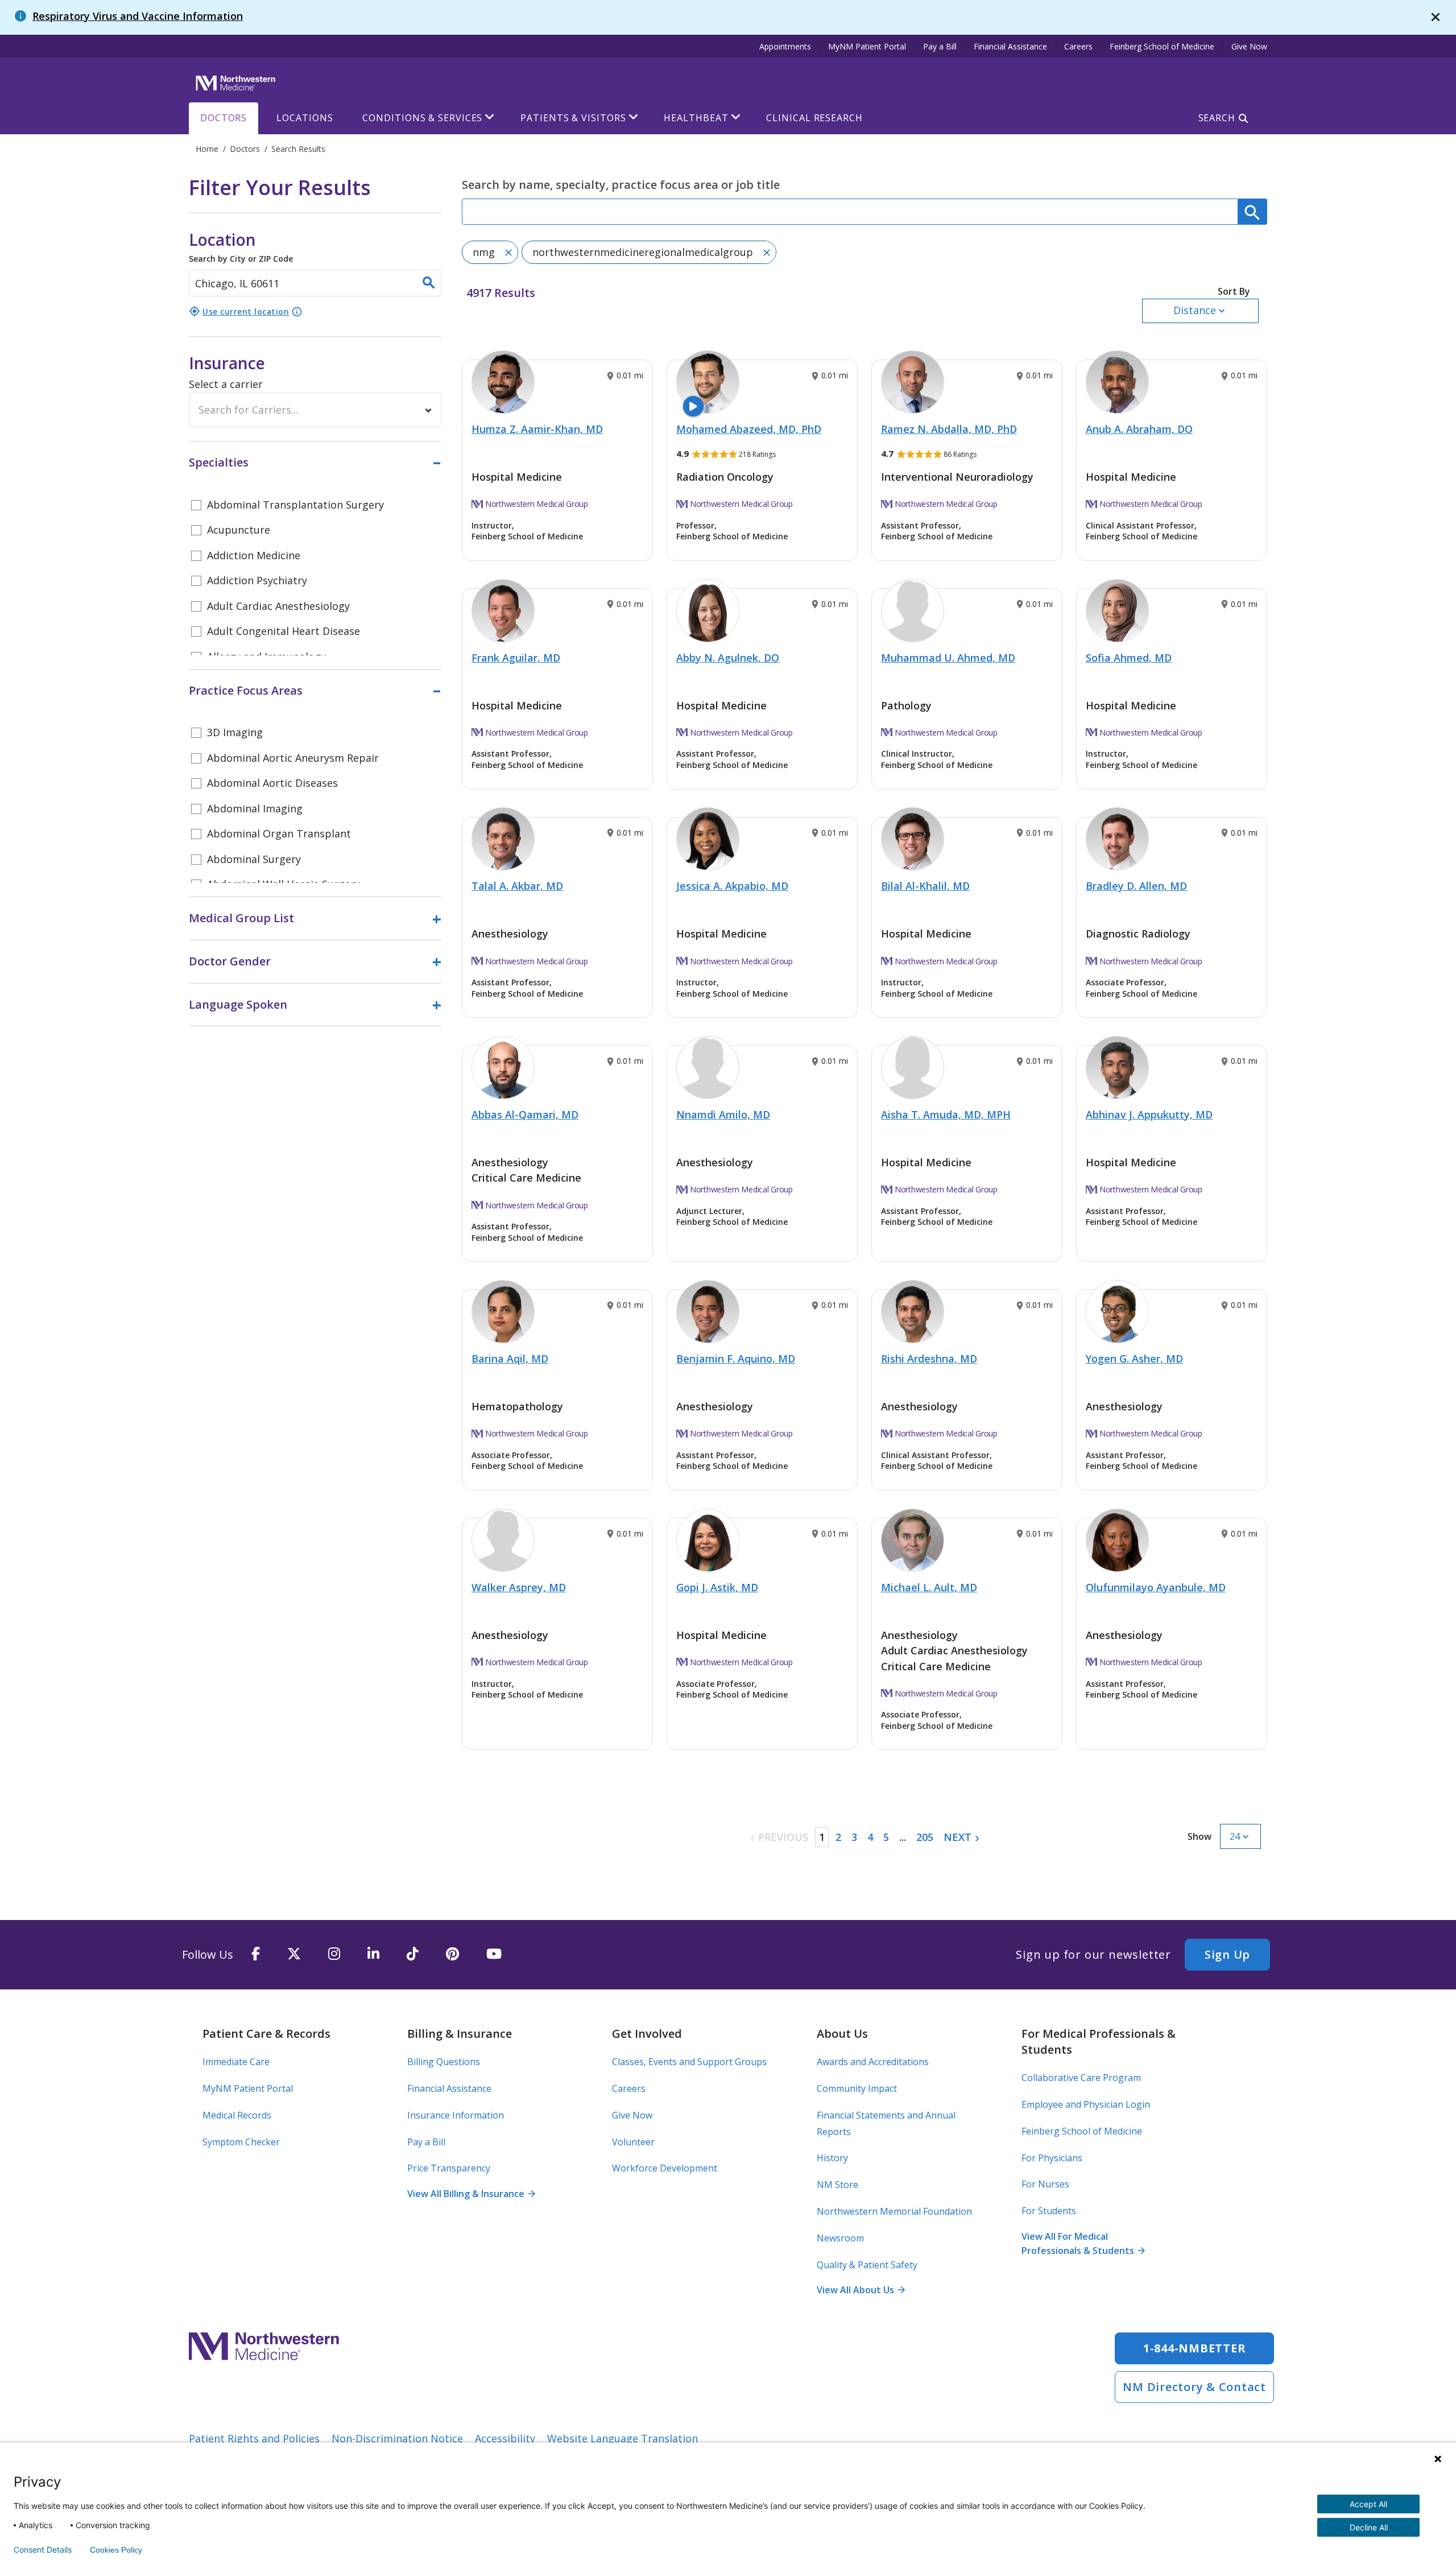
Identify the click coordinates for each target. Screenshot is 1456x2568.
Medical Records (237, 2115)
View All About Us (861, 2290)
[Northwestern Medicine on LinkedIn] (373, 1954)
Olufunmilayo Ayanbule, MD (1156, 1587)
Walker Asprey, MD (519, 1587)
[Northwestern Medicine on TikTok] (413, 1954)
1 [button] (822, 1837)
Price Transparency (449, 2168)
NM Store (837, 2185)
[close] (1436, 17)
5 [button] (886, 1837)
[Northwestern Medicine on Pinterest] (452, 1954)
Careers (1078, 46)
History (832, 2158)
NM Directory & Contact (1194, 2387)
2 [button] (838, 1837)
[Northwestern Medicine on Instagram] (334, 1954)
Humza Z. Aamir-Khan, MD (537, 429)
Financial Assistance (1010, 46)
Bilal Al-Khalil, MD (925, 886)
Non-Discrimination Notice (397, 2438)
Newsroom (840, 2238)
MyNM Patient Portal (867, 46)
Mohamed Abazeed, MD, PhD (749, 429)
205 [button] (925, 1837)
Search (1217, 118)
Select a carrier (226, 384)
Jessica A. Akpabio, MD (732, 886)
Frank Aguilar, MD (516, 658)
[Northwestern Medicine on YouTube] (494, 1954)
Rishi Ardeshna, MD (929, 1359)
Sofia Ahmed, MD (1129, 658)
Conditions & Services (422, 118)
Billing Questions (444, 2062)
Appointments (785, 46)
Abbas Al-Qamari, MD (525, 1114)
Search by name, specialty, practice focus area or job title (621, 185)
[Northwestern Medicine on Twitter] (294, 1954)
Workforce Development (665, 2168)
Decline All (1369, 2527)
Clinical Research (814, 118)
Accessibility (505, 2438)
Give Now (1249, 46)
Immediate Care (236, 2062)
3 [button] (854, 1837)
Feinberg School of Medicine (1162, 46)
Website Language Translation (622, 2438)
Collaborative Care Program (1081, 2078)
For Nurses (1045, 2184)
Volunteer (633, 2142)
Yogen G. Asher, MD (1134, 1359)
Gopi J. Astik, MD (717, 1587)
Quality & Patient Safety (867, 2265)
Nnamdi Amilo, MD (723, 1114)
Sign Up (1227, 1954)
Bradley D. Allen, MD (1136, 886)
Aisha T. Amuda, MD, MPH (946, 1114)
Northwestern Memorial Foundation (894, 2211)
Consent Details (43, 2550)
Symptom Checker (241, 2142)
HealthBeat (696, 118)
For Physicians (1052, 2158)
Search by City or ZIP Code (241, 246)
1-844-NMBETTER (1195, 2348)
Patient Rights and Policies (254, 2438)
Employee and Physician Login (1086, 2104)
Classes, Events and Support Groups (689, 2062)
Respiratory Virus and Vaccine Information (138, 16)
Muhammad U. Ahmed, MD (948, 658)
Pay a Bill (940, 46)
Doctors (224, 118)
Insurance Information (456, 2115)
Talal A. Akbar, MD (517, 886)
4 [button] (870, 1837)
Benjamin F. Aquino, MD (736, 1359)
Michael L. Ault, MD (929, 1587)
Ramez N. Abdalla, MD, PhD (949, 429)
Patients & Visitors (573, 118)
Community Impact (857, 2088)
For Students (1049, 2211)
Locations (305, 118)
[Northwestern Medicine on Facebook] (256, 1954)
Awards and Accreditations (873, 2062)
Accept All (1368, 2504)
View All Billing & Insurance (471, 2194)
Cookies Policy (116, 2550)
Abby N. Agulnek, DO (728, 658)
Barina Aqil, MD (510, 1359)
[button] (1200, 304)
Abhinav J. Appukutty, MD (1149, 1114)
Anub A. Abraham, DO (1139, 429)
